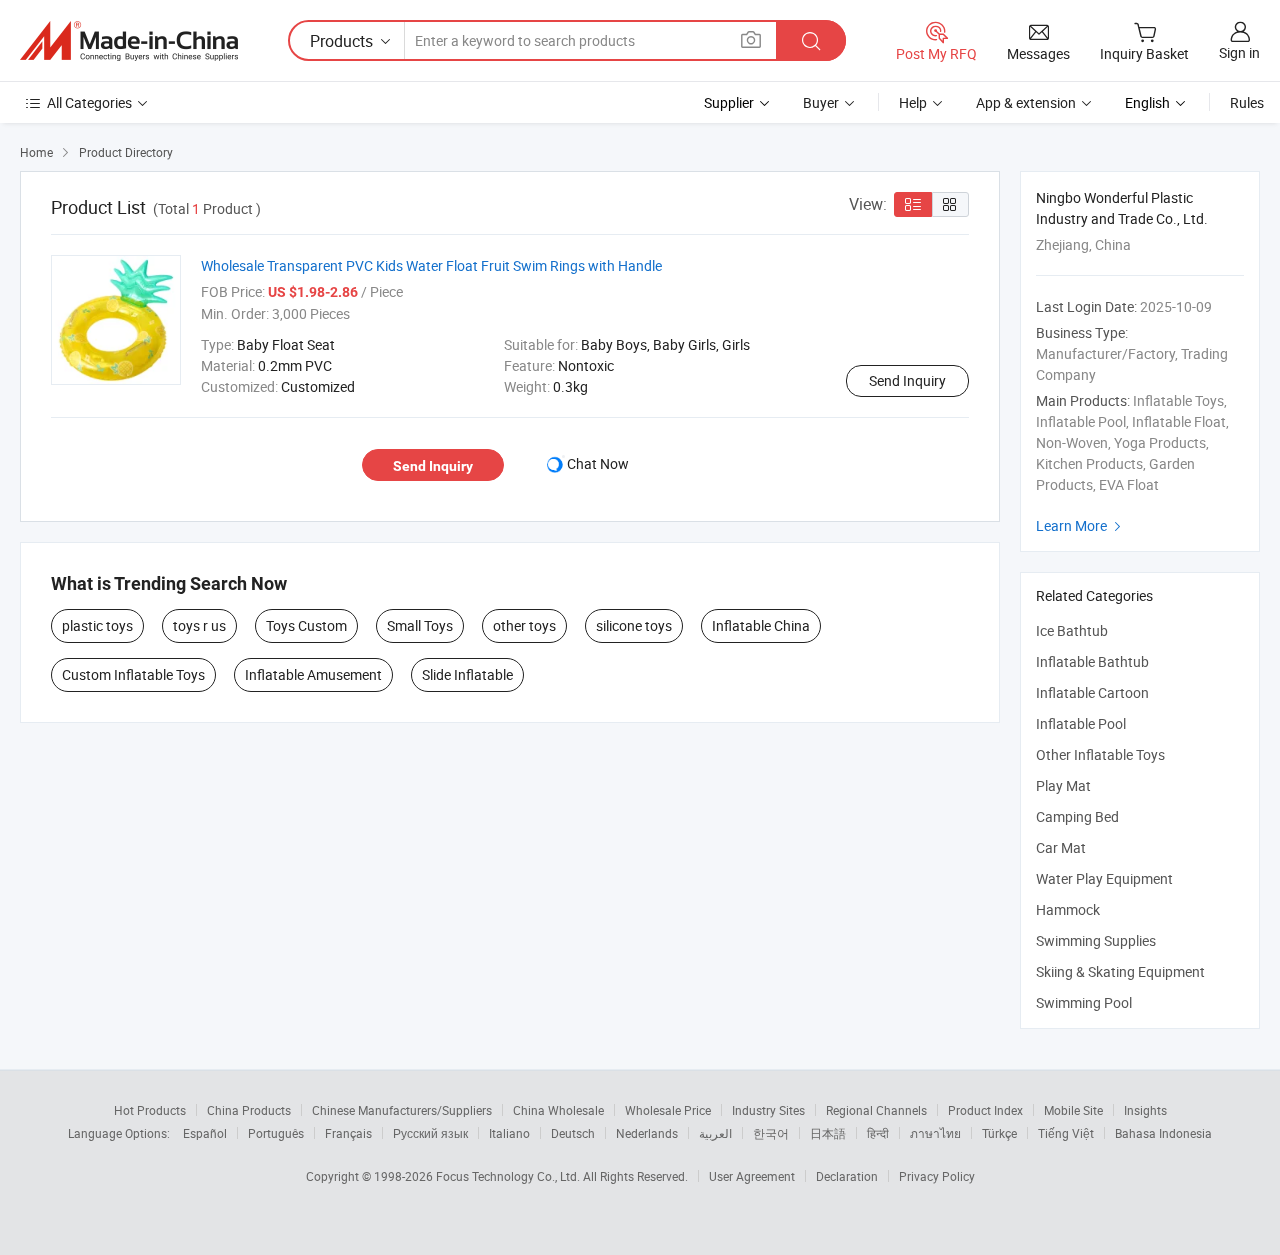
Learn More (1081, 525)
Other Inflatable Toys (1100, 754)
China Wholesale (558, 1110)
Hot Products (150, 1110)
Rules (1247, 102)
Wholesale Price (668, 1110)
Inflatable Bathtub (1092, 661)
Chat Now (598, 463)
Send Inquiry (907, 380)
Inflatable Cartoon (1092, 692)
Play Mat (1063, 785)
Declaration (847, 1176)
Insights (1145, 1110)
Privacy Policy (937, 1176)
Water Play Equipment (1104, 878)
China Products (249, 1110)
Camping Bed (1077, 816)
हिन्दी (878, 1133)
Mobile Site (1073, 1110)
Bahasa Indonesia (1163, 1133)
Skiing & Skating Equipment (1120, 971)
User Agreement (752, 1176)
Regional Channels (876, 1110)
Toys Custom (306, 625)
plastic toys (97, 625)
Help (913, 102)
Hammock (1068, 909)
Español (205, 1133)
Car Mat (1061, 847)
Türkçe (999, 1133)
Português (276, 1133)
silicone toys (634, 625)
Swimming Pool (1084, 1002)
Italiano (509, 1133)
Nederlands (647, 1133)
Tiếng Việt (1066, 1133)
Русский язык (430, 1133)
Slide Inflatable (467, 674)
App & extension (1026, 102)
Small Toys (420, 625)
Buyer (821, 102)
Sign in (1239, 52)
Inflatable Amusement (313, 674)
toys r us (199, 625)
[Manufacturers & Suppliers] (129, 41)
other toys (524, 625)
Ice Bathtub (1072, 630)
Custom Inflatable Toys (133, 674)
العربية (715, 1133)
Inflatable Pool (1081, 723)
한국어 (771, 1133)
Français (348, 1133)
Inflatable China (761, 625)
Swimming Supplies (1096, 940)
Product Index (985, 1110)
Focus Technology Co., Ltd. (509, 1176)
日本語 (828, 1133)
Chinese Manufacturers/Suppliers (402, 1110)
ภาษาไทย (935, 1133)
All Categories (89, 102)
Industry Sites (768, 1110)
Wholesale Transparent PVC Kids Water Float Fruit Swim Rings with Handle (431, 265)
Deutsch (573, 1133)
